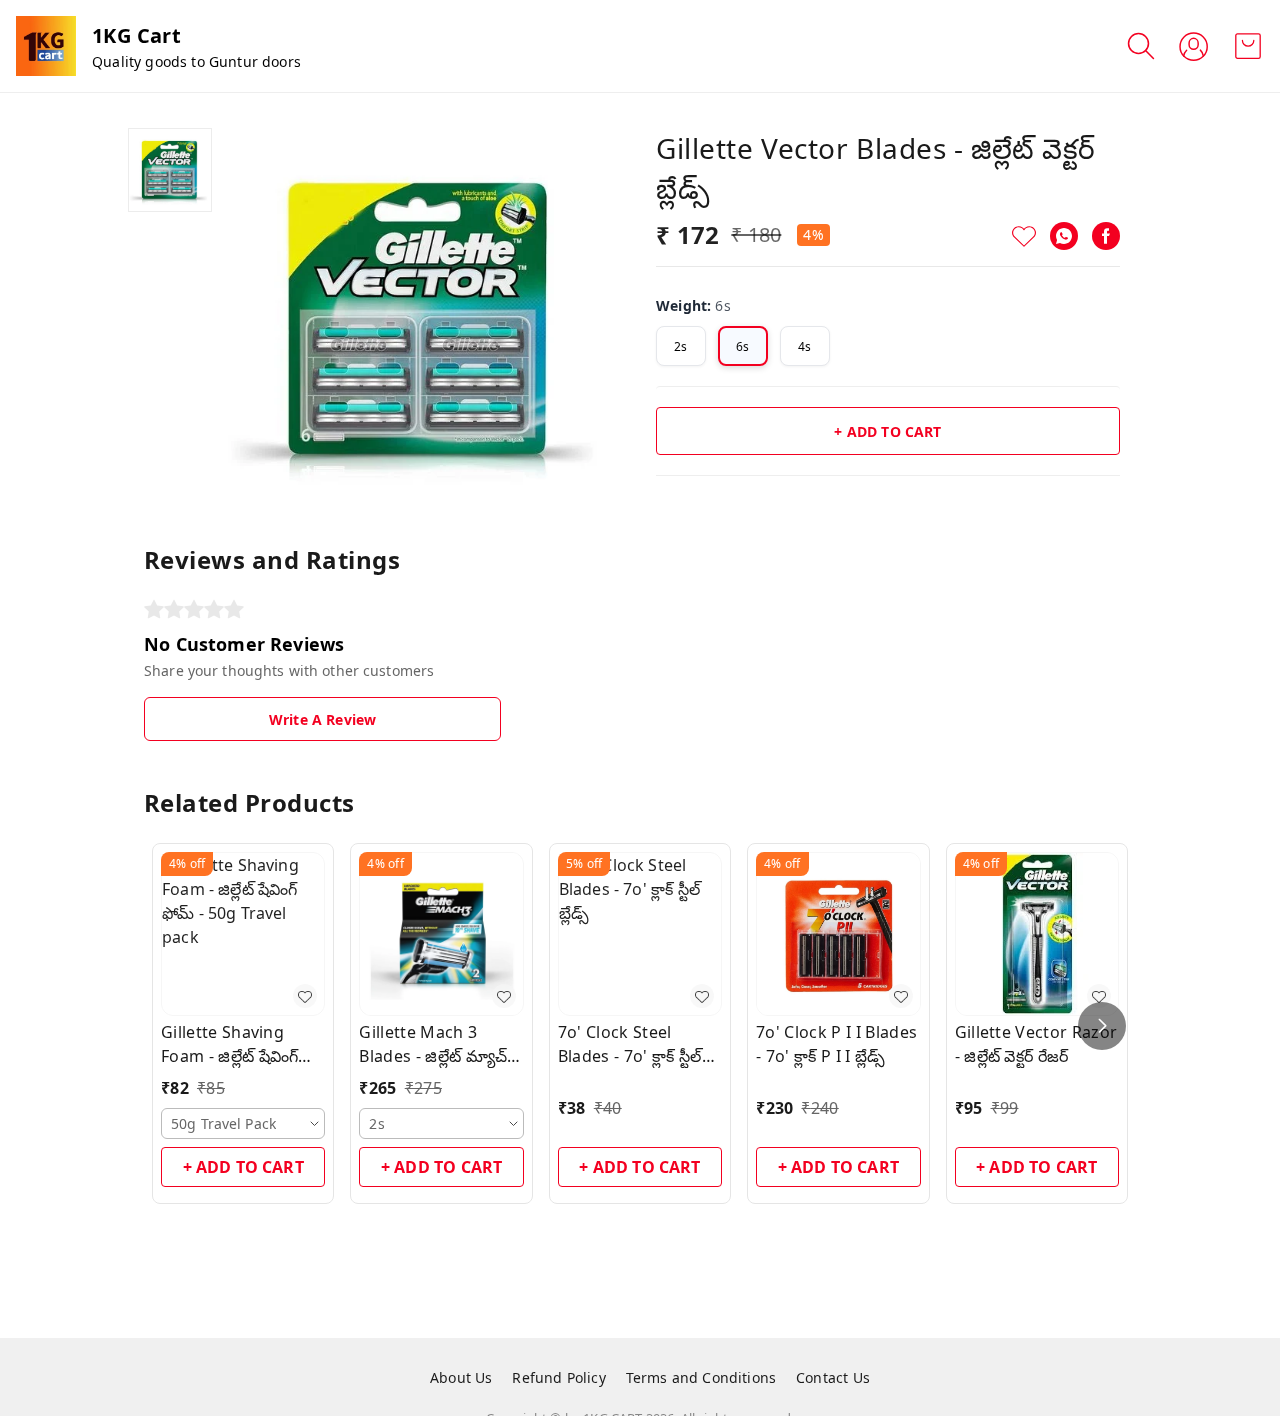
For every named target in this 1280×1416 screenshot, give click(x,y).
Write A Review (322, 719)
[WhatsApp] (1064, 236)
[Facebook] (1106, 236)
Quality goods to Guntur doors (196, 61)
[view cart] (1248, 46)
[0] (1248, 46)
